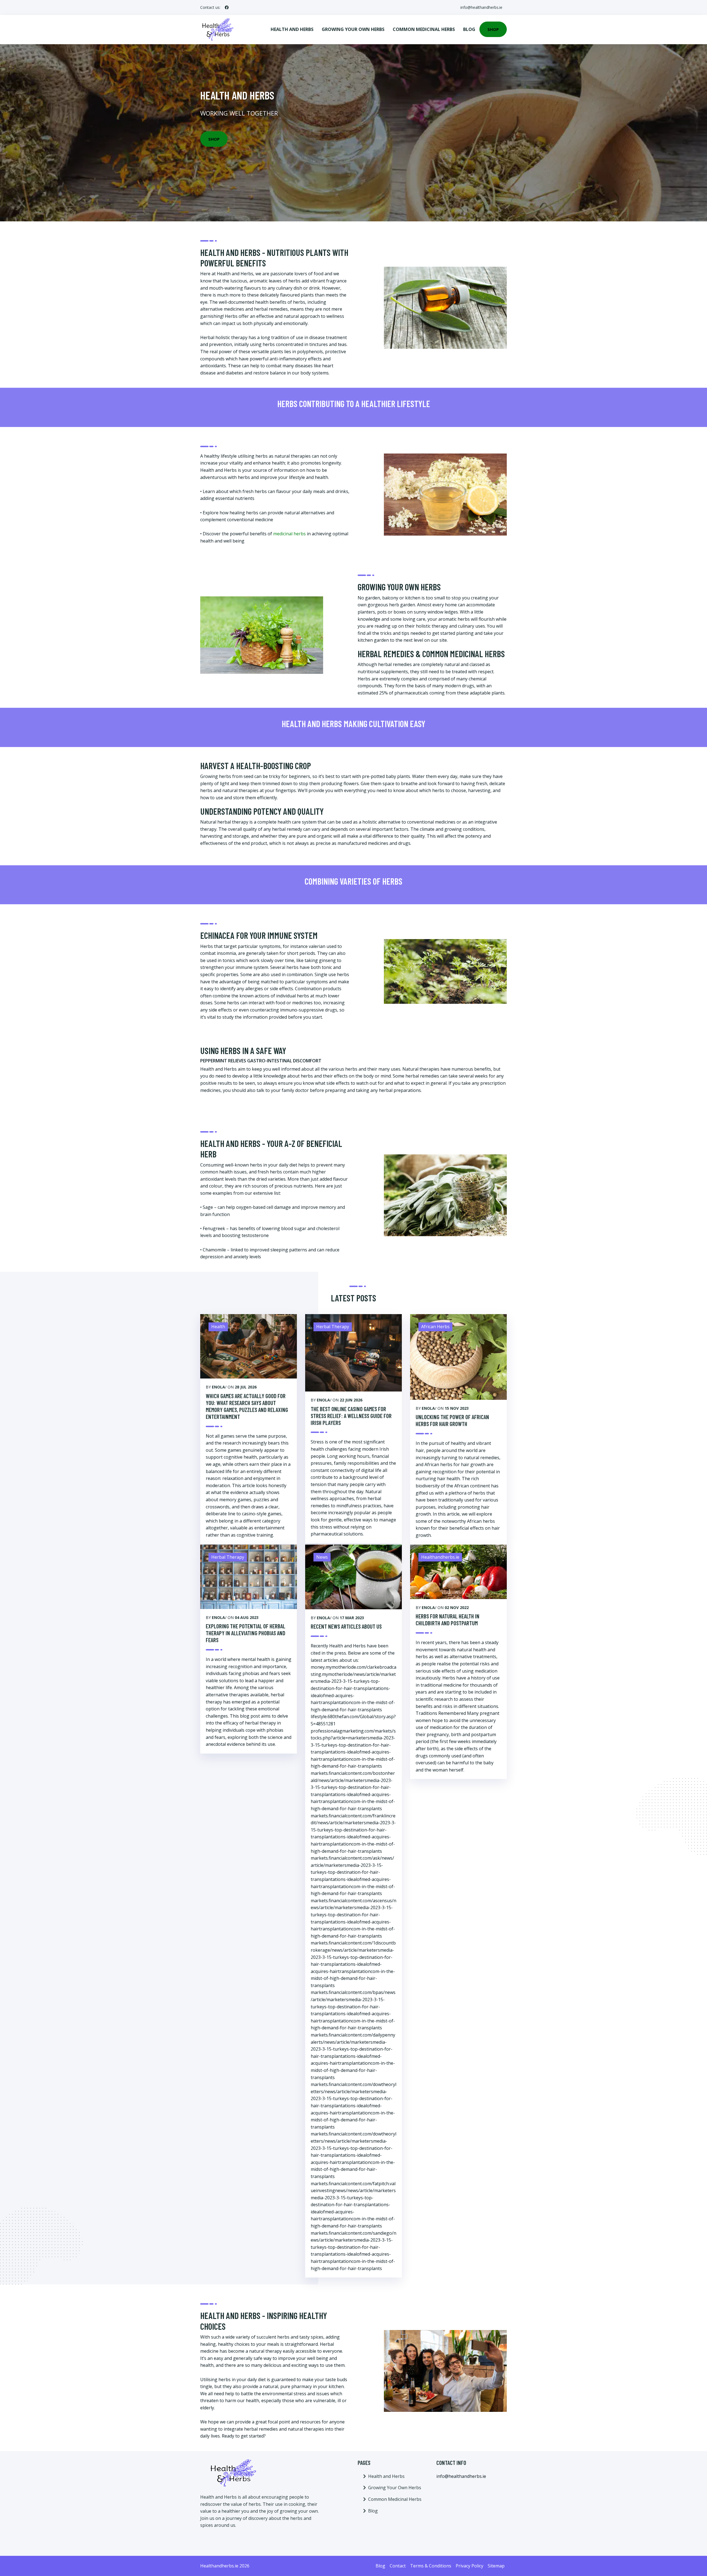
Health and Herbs (292, 29)
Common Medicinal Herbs (424, 29)
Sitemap (496, 2566)
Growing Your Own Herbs (353, 29)
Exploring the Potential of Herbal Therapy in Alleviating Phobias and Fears (246, 1633)
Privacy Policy (469, 2566)
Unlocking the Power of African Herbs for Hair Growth (452, 1420)
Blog (469, 29)
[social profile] (227, 7)
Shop (493, 29)
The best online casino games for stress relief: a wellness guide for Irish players (351, 1416)
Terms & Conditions (431, 2566)
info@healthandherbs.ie (481, 7)
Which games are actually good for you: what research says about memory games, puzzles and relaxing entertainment (247, 1406)
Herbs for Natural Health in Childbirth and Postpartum (448, 1620)
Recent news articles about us (346, 1626)
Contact (398, 2566)
